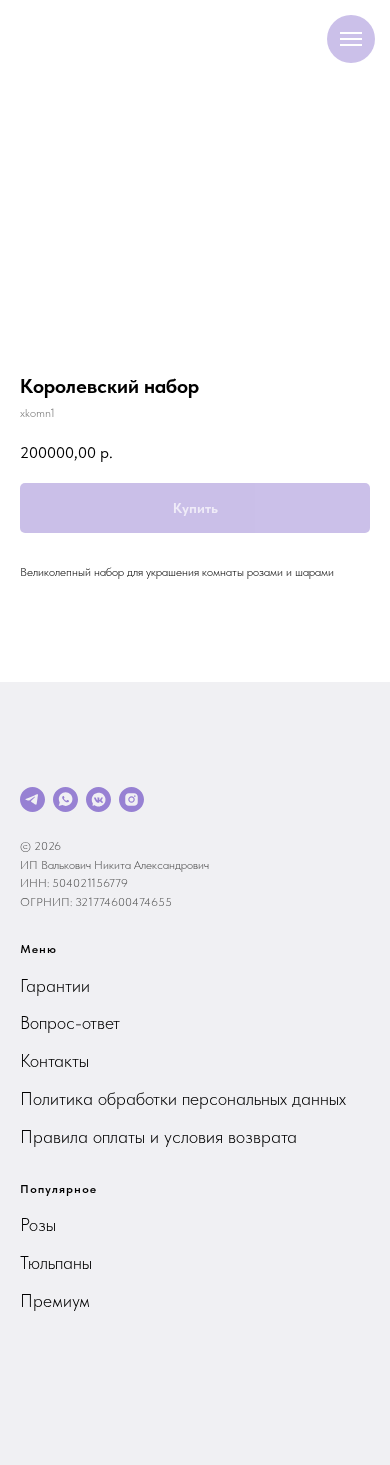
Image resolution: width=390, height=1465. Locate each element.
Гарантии (55, 985)
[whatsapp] (65, 799)
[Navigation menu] (351, 39)
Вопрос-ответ (70, 1022)
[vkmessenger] (98, 799)
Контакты (54, 1060)
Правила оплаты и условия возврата (158, 1136)
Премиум (55, 1300)
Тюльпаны (56, 1262)
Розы (38, 1224)
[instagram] (131, 799)
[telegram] (32, 799)
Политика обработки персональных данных (183, 1098)
